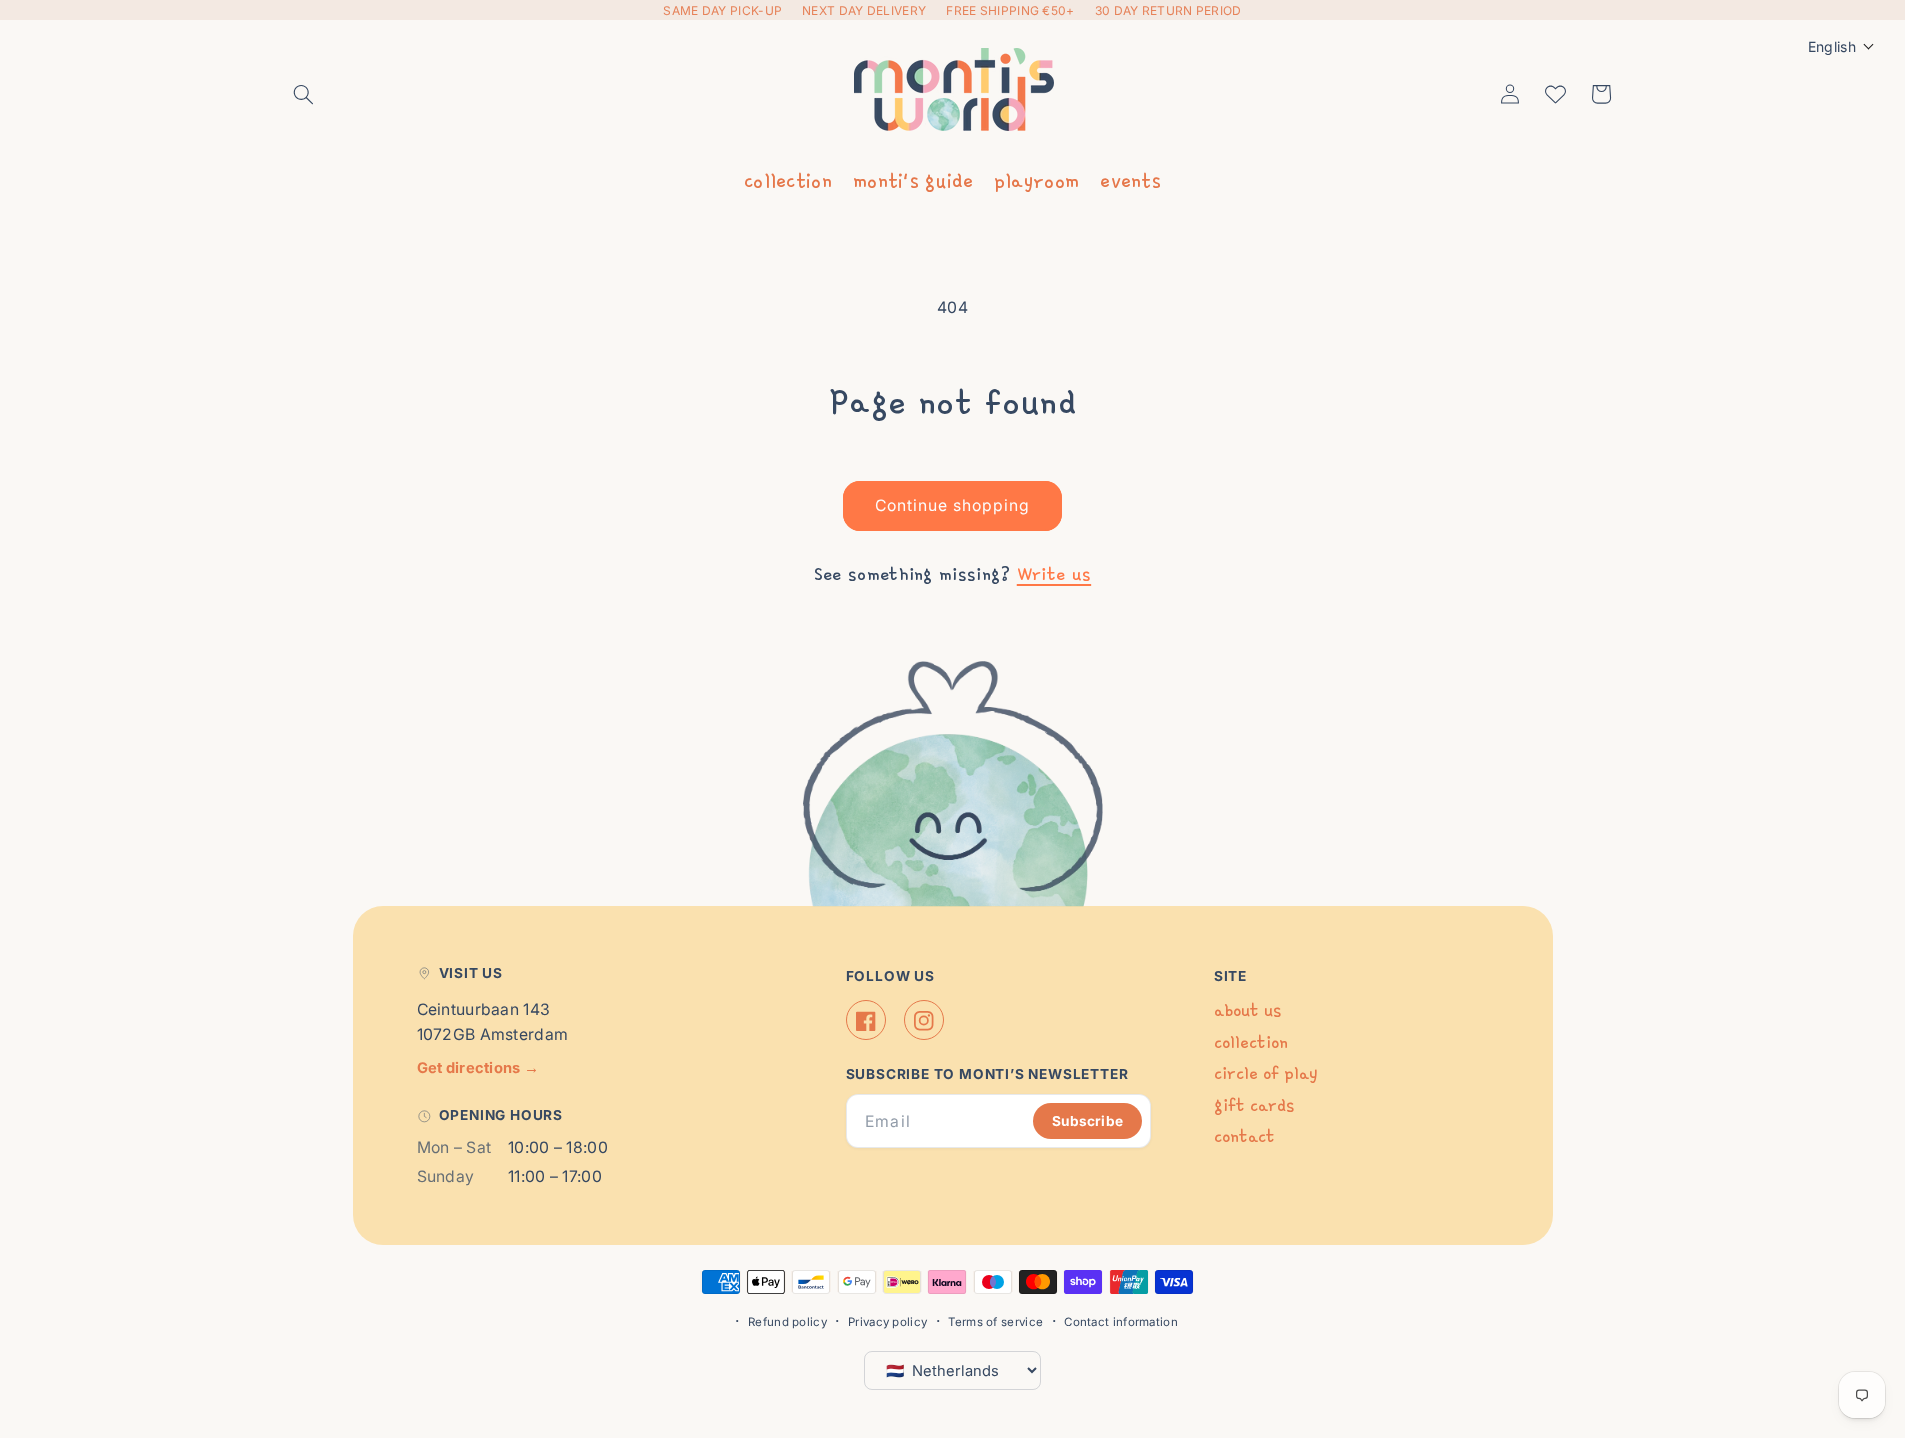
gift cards (1254, 1105)
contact (1244, 1137)
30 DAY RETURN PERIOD (1168, 10)
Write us (1054, 574)
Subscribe (1087, 1121)
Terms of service (995, 1322)
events (1130, 180)
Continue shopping (953, 505)
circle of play (1265, 1074)
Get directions (478, 1068)
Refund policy (787, 1322)
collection (788, 180)
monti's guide (913, 180)
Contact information (1121, 1322)
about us (1247, 1011)
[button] (304, 94)
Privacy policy (887, 1322)
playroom (1036, 180)
